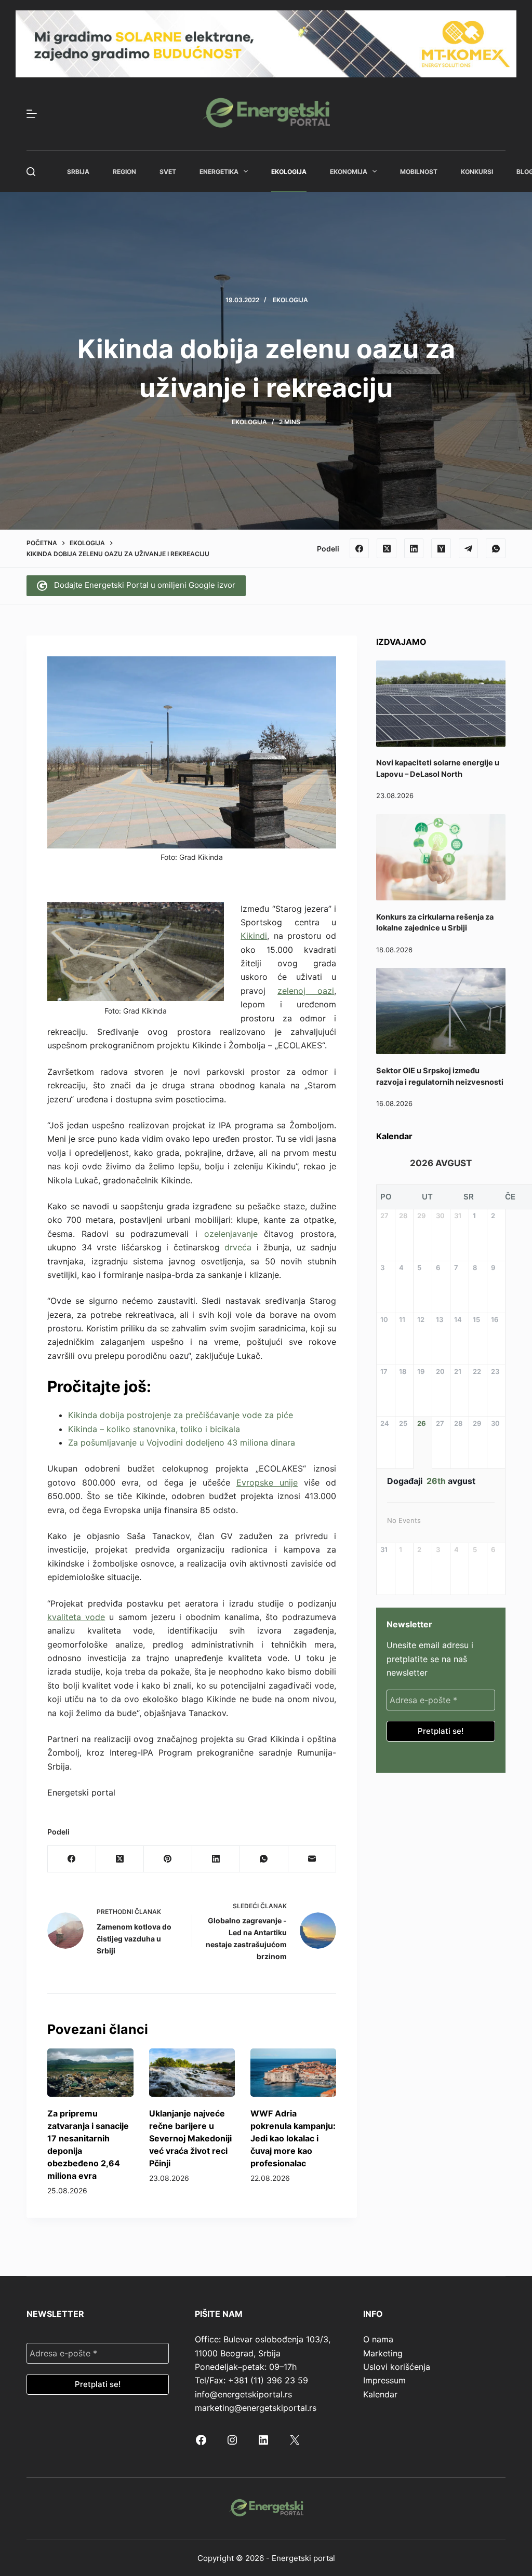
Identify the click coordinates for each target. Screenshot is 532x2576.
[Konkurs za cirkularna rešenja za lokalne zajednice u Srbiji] (441, 857)
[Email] (312, 1859)
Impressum (384, 2380)
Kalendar (380, 2394)
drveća (238, 1247)
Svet (168, 172)
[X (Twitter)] (387, 548)
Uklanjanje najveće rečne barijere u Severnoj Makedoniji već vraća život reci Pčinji (190, 2138)
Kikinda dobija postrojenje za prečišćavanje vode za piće (181, 1415)
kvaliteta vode (76, 1617)
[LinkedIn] (414, 548)
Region (124, 172)
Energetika (219, 172)
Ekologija (289, 172)
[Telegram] (469, 548)
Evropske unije (267, 1482)
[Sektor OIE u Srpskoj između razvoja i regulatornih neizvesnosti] (441, 1011)
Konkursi (477, 172)
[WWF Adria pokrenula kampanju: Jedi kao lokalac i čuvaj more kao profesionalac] (293, 2073)
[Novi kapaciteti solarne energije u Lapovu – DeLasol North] (441, 704)
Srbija (78, 172)
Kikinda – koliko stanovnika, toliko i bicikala (154, 1429)
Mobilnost (419, 172)
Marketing (383, 2353)
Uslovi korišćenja (397, 2367)
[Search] (31, 172)
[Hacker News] (441, 548)
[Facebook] (360, 548)
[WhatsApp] (496, 548)
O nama (378, 2339)
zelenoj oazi (306, 991)
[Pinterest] (168, 1859)
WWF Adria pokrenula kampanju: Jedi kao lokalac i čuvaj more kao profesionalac (293, 2138)
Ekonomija (349, 172)
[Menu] (32, 114)
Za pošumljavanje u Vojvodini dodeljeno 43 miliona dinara (182, 1442)
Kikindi (254, 936)
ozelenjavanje (231, 1234)
